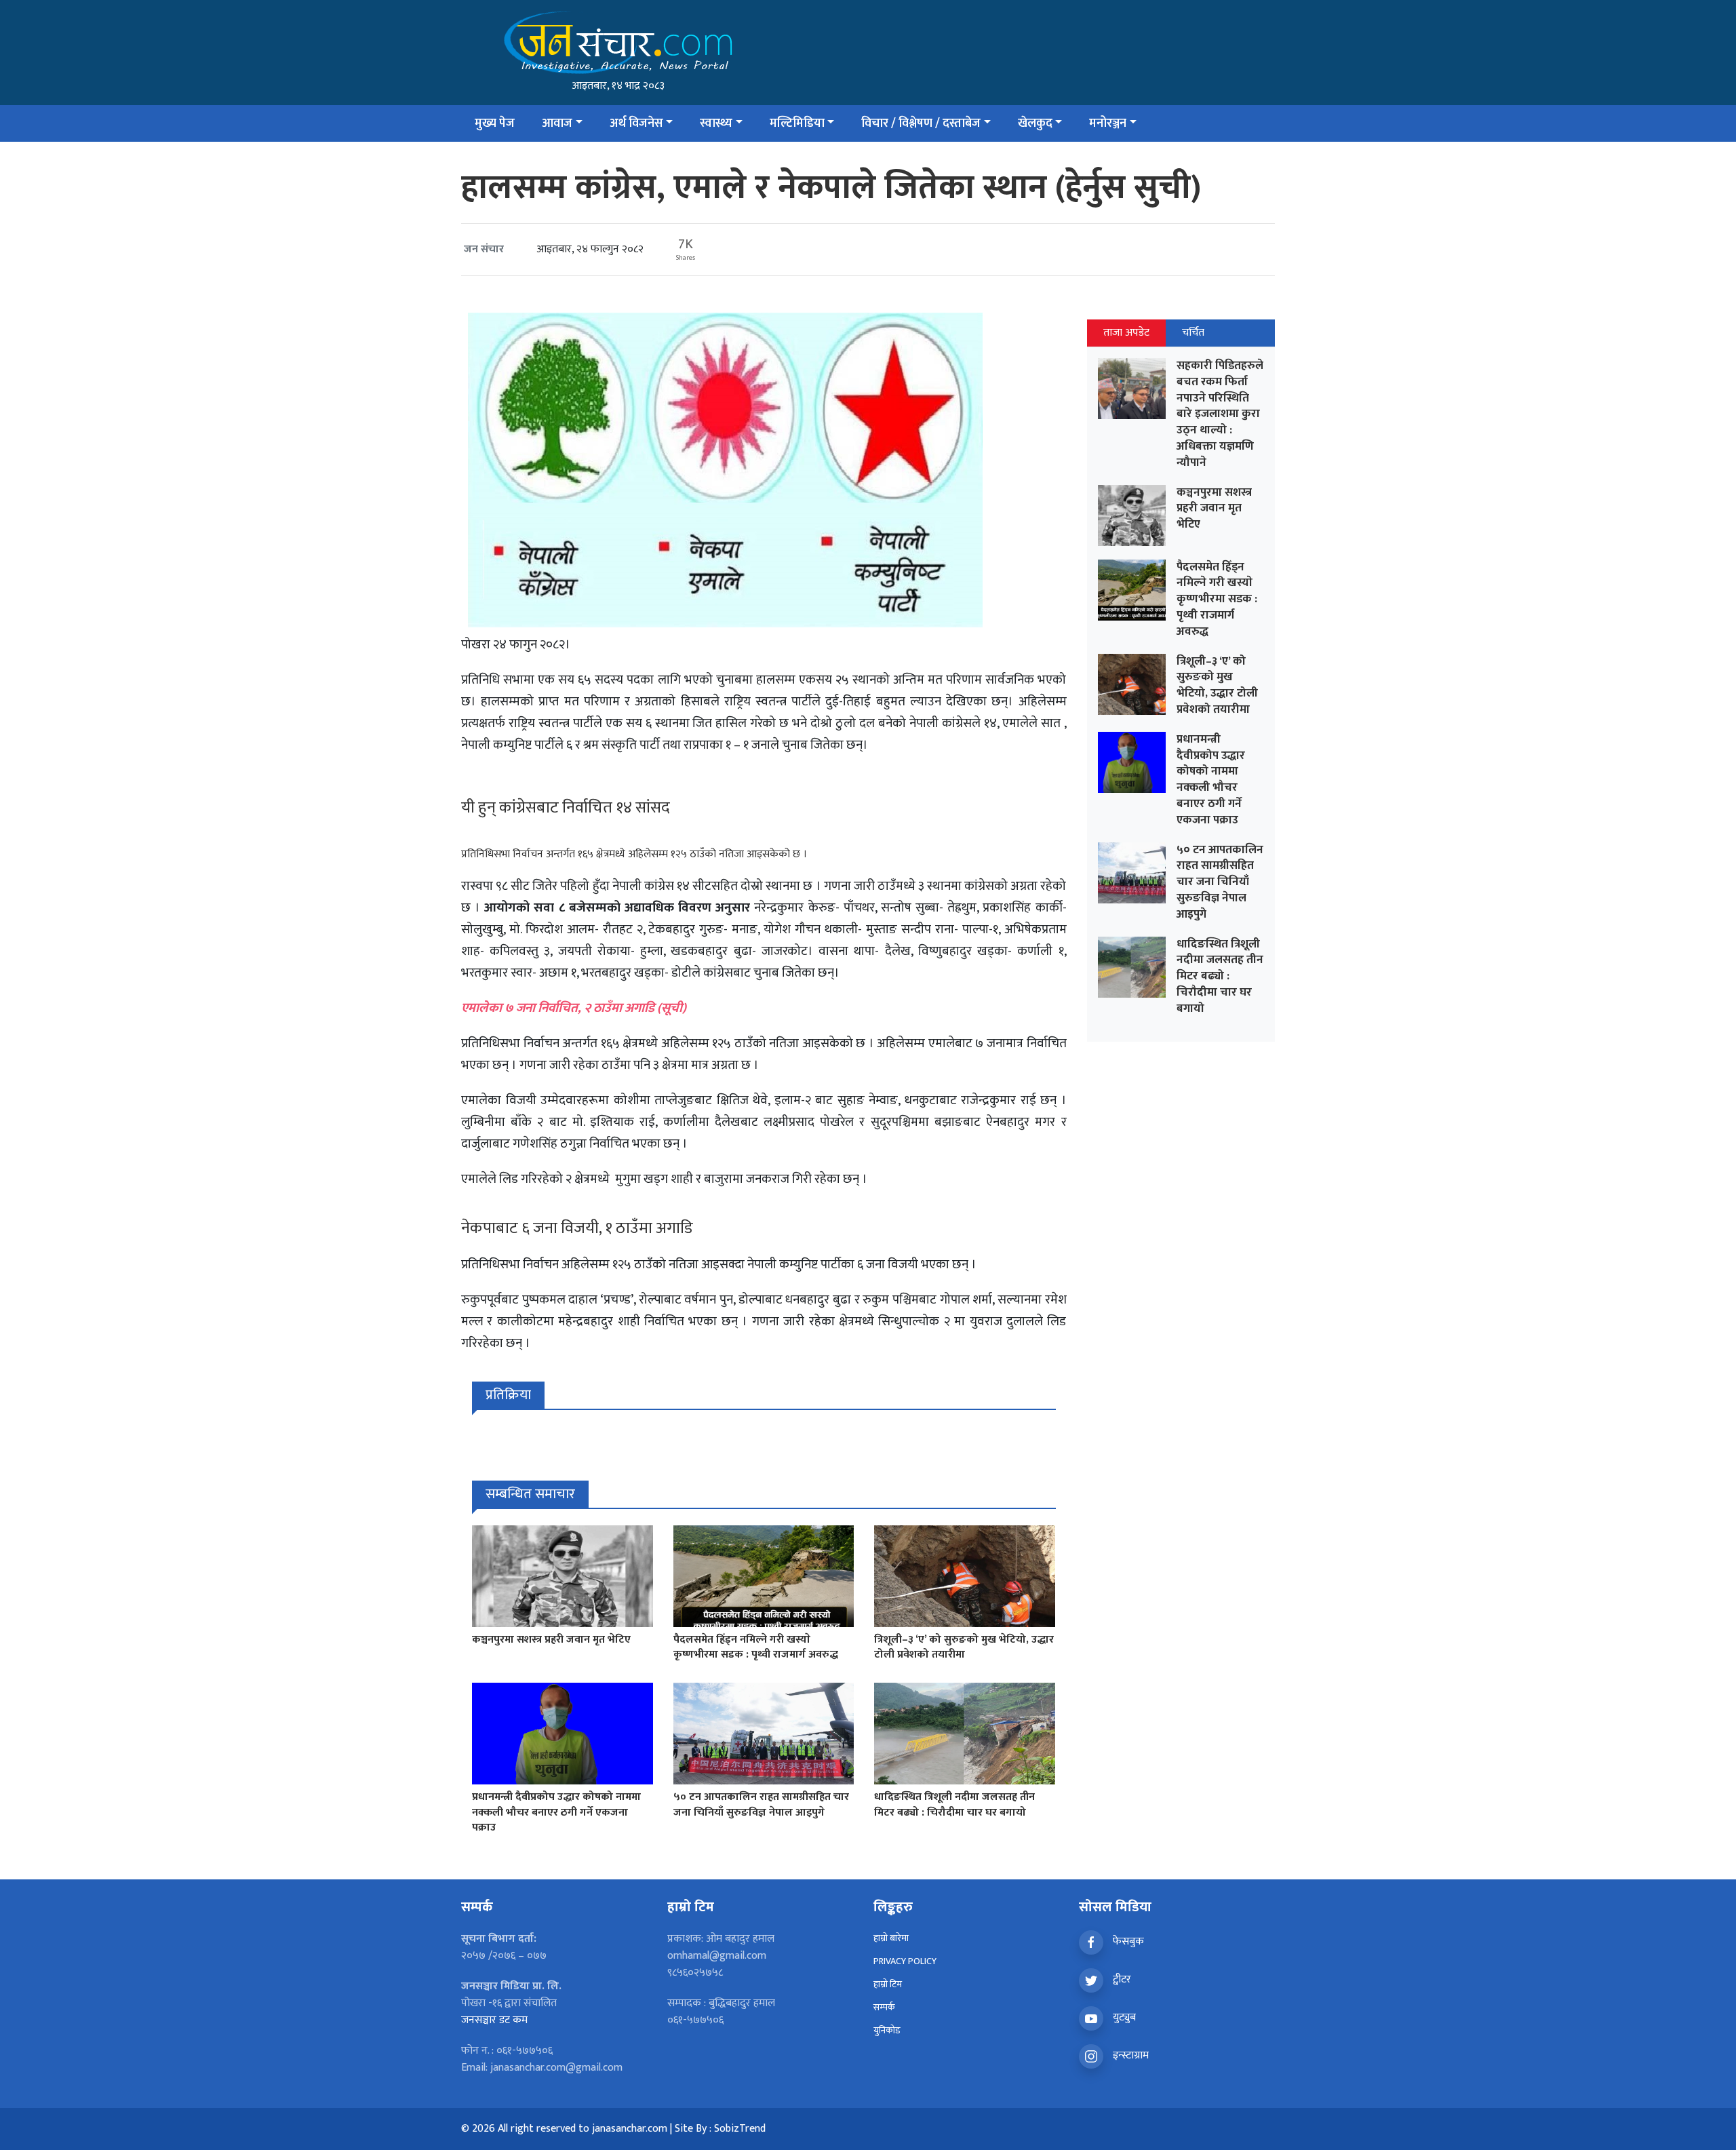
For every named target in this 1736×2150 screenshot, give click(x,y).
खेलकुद (1035, 123)
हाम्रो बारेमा (891, 1938)
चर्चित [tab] (1193, 333)
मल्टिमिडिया (797, 123)
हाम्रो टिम (888, 1984)
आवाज (557, 123)
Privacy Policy (905, 1961)
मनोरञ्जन (1108, 123)
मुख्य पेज (495, 123)
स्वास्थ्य (716, 123)
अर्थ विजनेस (636, 123)
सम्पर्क (884, 2007)
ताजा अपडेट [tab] (1126, 333)
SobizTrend (740, 2129)
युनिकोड (887, 2030)
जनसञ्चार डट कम (494, 2020)
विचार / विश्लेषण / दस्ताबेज (921, 123)
